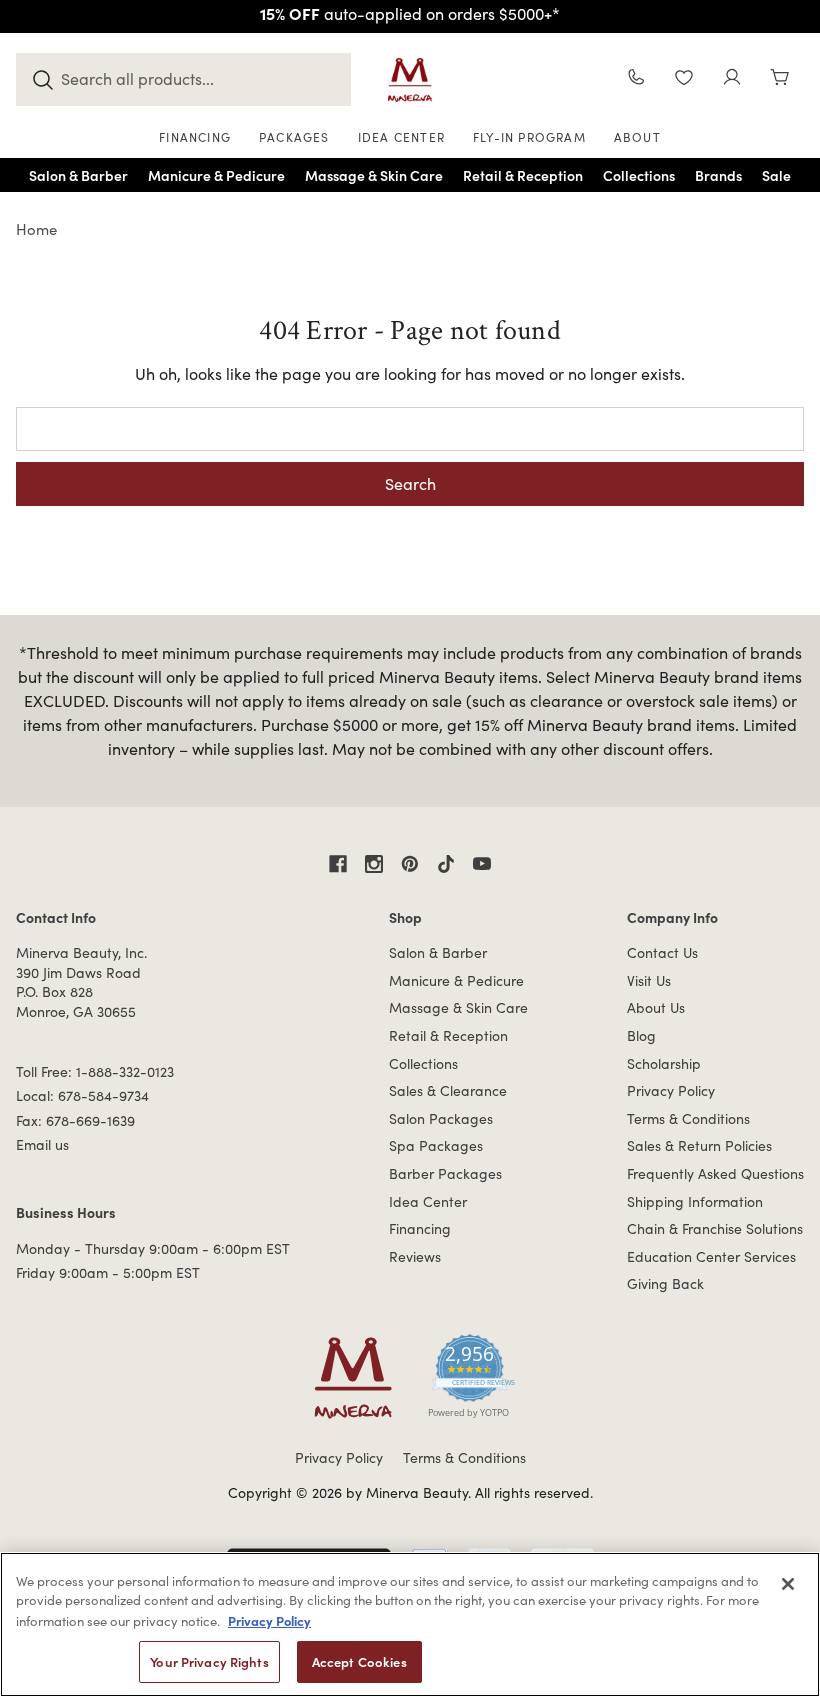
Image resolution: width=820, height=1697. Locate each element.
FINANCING (195, 137)
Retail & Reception (448, 1035)
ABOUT (637, 137)
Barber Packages (445, 1173)
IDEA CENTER (401, 137)
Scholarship (664, 1063)
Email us (42, 1144)
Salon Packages (441, 1118)
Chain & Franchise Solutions (715, 1228)
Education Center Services (711, 1256)
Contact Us (662, 952)
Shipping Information (695, 1201)
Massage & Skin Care (458, 1007)
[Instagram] (374, 864)
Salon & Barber (438, 952)
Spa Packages (436, 1145)
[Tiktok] (446, 864)
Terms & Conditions (688, 1118)
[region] (410, 1624)
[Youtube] (482, 864)
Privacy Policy (671, 1090)
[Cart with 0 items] (780, 79)
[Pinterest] (410, 864)
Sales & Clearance (448, 1090)
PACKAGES (294, 137)
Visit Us (649, 980)
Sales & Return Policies (699, 1145)
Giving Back (665, 1283)
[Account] (732, 79)
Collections (423, 1063)
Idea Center (428, 1201)
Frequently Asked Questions (715, 1173)
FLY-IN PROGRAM (529, 137)
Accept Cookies (359, 1661)
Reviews (415, 1256)
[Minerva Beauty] (410, 80)
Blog (641, 1035)
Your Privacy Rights (209, 1661)
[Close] (788, 1584)
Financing (420, 1228)
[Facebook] (338, 864)
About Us (656, 1007)
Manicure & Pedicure (456, 980)
